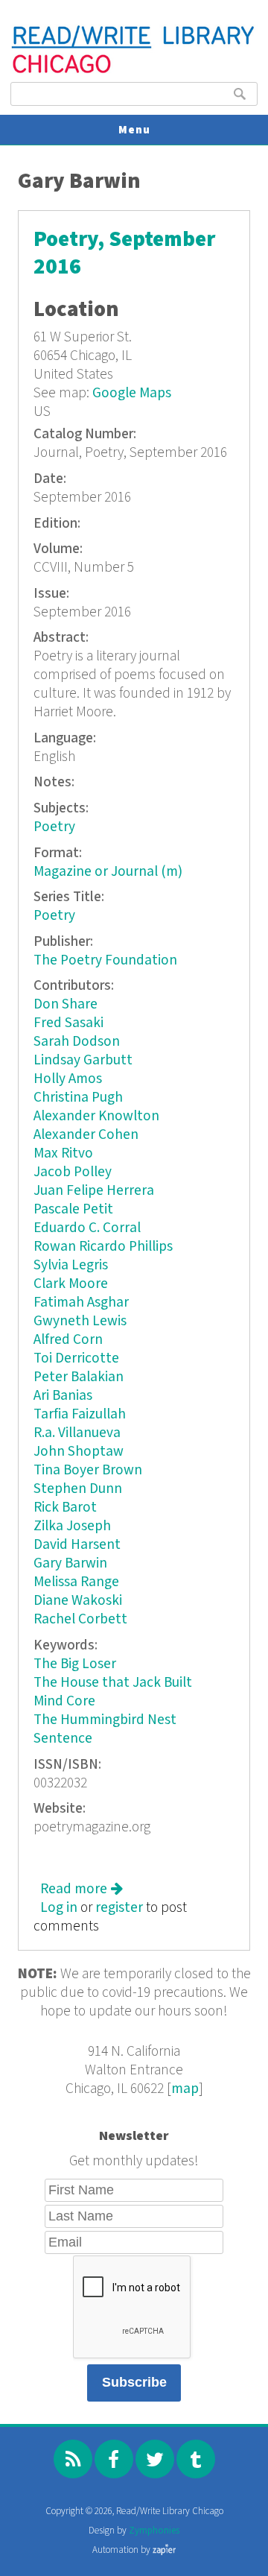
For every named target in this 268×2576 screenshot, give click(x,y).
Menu (134, 130)
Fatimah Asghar (81, 1303)
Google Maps (132, 393)
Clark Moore (71, 1284)
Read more (82, 1889)
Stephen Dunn (78, 1489)
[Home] (134, 71)
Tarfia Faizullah (80, 1414)
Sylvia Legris (71, 1265)
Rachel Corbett (80, 1619)
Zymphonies (154, 2531)
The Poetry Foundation (105, 960)
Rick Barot (65, 1508)
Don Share (66, 1004)
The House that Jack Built (113, 1683)
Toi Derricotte (76, 1358)
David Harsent (77, 1545)
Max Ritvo (63, 1153)
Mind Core (64, 1701)
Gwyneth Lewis (80, 1321)
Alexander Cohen (86, 1135)
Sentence (63, 1739)
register (119, 1908)
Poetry (54, 827)
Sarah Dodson (77, 1042)
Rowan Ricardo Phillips (103, 1247)
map (185, 2089)
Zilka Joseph (72, 1526)
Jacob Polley (73, 1172)
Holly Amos (68, 1079)
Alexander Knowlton (96, 1116)
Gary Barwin (70, 1563)
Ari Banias (63, 1396)
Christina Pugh (78, 1098)
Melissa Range (76, 1582)
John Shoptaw (79, 1452)
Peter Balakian (79, 1377)
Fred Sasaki (68, 1023)
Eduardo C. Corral (87, 1228)
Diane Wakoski (78, 1601)
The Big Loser (75, 1664)
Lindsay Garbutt (83, 1060)
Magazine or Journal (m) (108, 872)
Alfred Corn (68, 1340)
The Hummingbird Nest (105, 1720)
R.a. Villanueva (77, 1433)
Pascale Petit (73, 1209)
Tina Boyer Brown (88, 1470)
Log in (59, 1908)
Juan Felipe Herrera (94, 1191)
